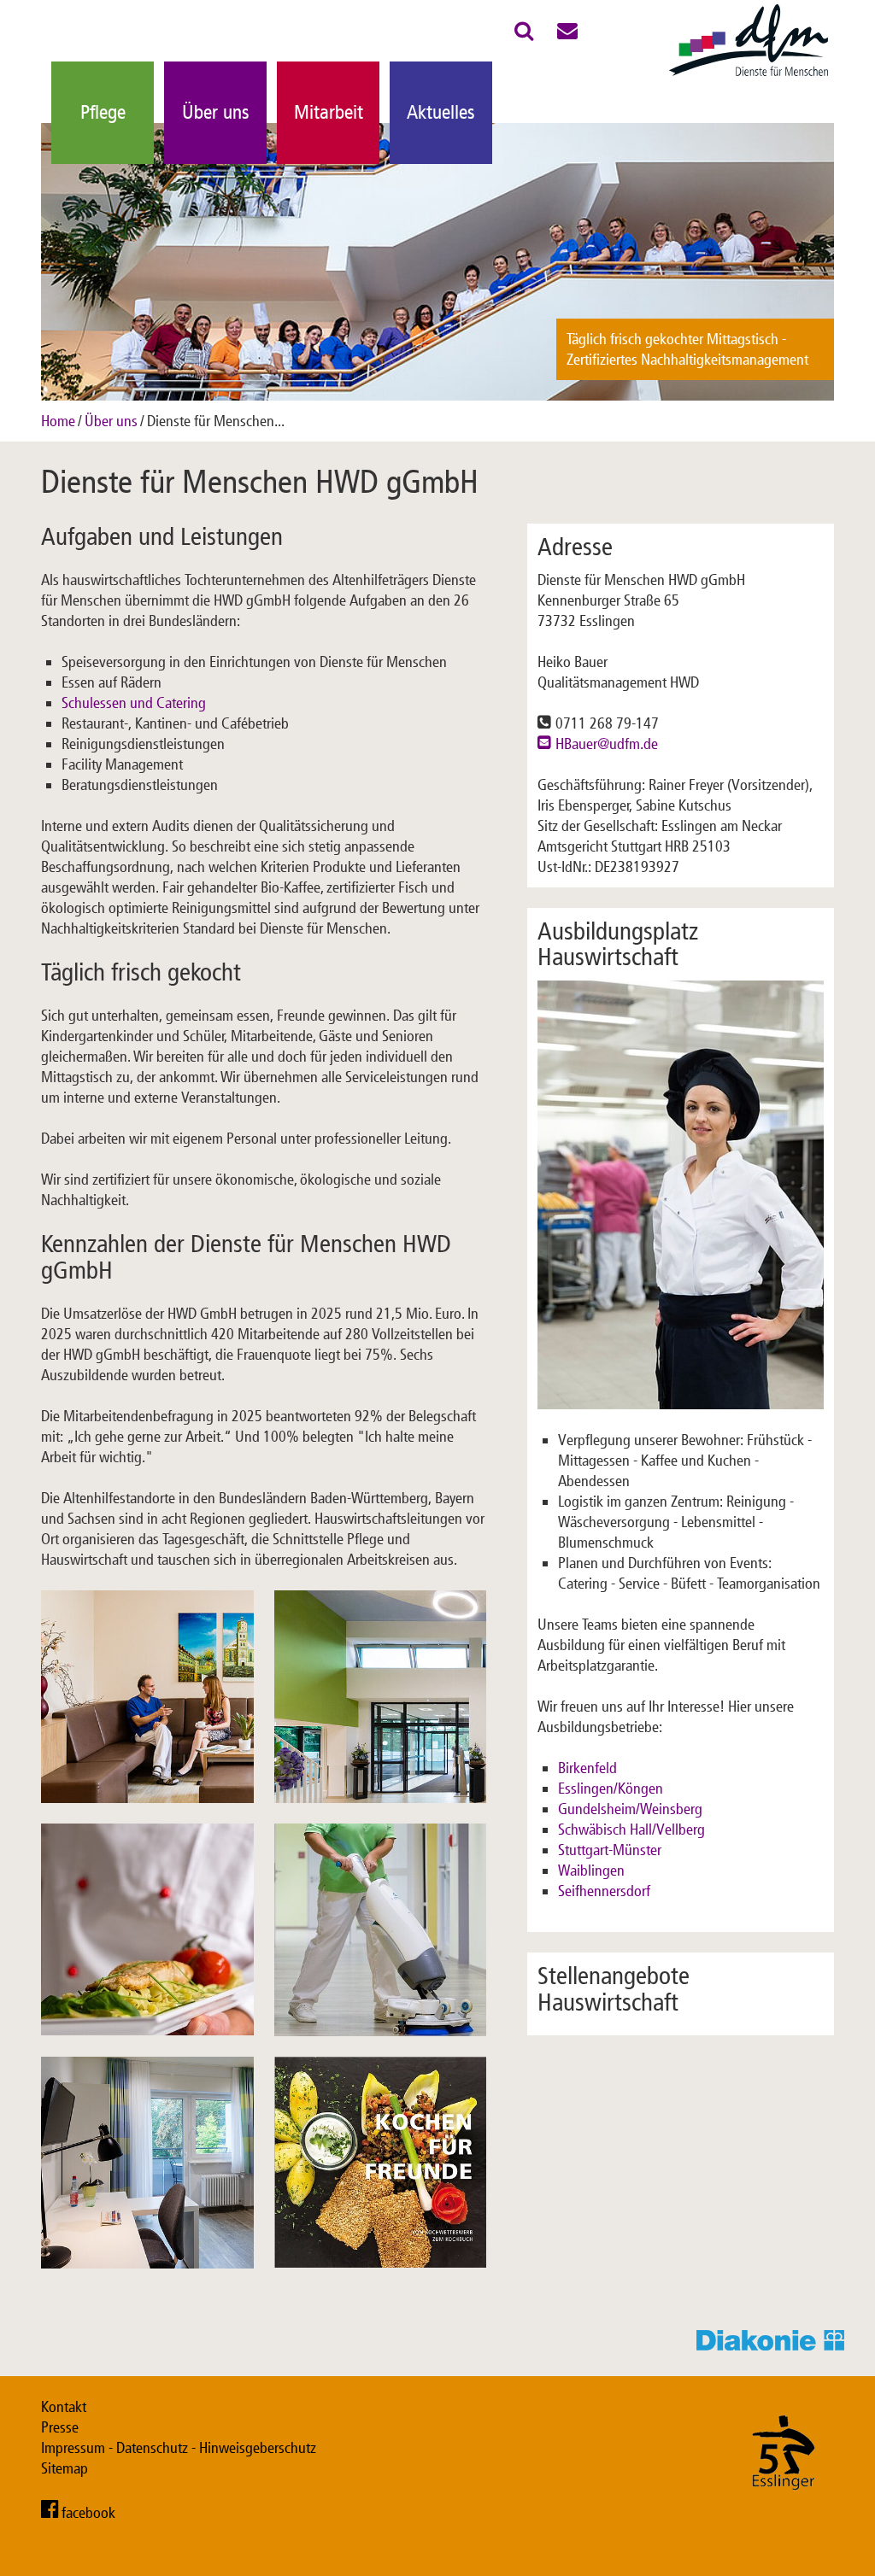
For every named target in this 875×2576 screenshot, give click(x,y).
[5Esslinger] (784, 2507)
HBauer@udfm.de (607, 744)
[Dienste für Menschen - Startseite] (749, 77)
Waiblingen (591, 1871)
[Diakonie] (775, 2345)
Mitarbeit (329, 112)
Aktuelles (441, 112)
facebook (88, 2513)
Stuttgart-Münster (610, 1850)
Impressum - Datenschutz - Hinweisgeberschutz (179, 2448)
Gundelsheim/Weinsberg (630, 1809)
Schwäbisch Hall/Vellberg (631, 1830)
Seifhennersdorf (604, 1891)
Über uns (216, 112)
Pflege (103, 112)
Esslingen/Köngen (611, 1789)
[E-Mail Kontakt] (567, 34)
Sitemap (65, 2468)
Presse (60, 2427)
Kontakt (64, 2407)
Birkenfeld (587, 1768)
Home (58, 421)
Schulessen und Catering (134, 703)
